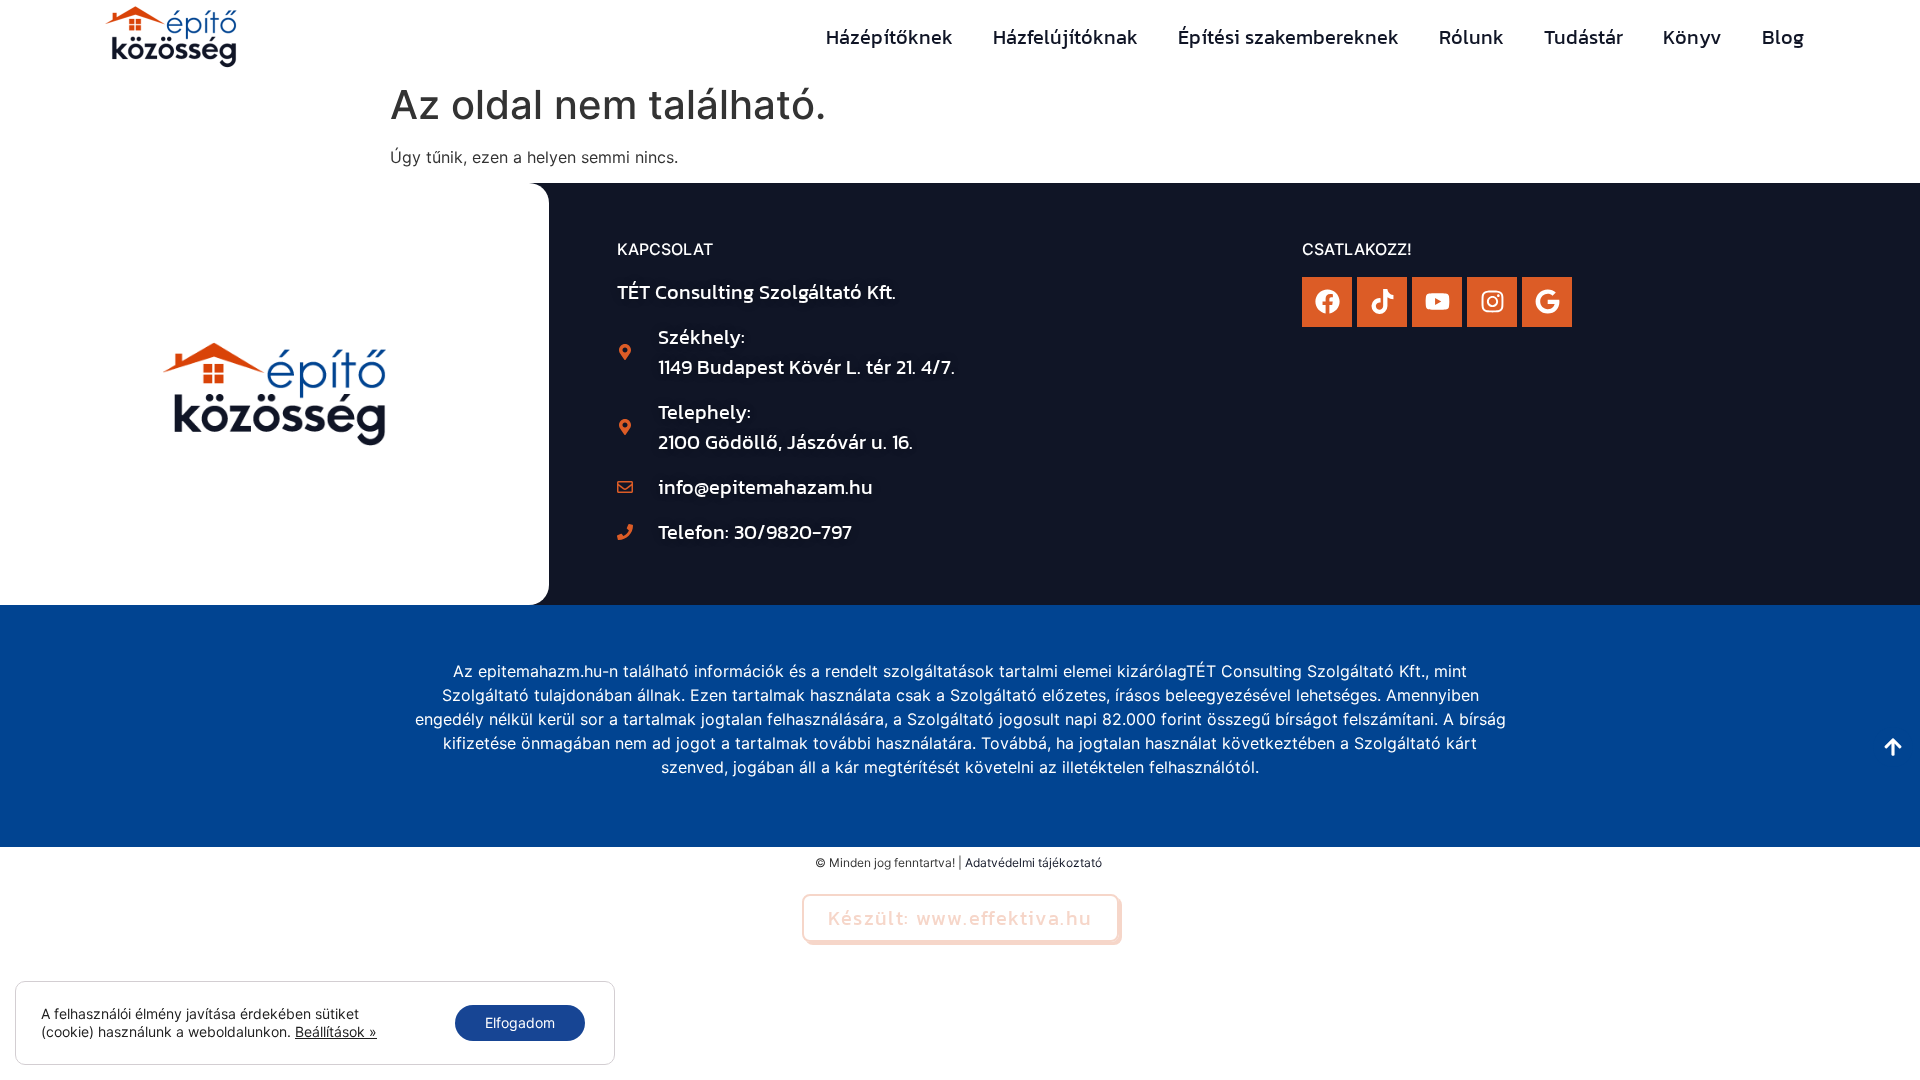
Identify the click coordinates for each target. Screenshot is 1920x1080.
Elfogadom (520, 1022)
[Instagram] (1492, 302)
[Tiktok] (1382, 302)
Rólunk (1471, 37)
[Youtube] (1437, 302)
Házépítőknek (889, 37)
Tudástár (1583, 37)
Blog (1783, 37)
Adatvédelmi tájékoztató (1033, 862)
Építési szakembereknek (1288, 37)
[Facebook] (1327, 302)
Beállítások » (336, 1031)
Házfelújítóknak (1065, 37)
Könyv (1692, 37)
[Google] (1547, 302)
